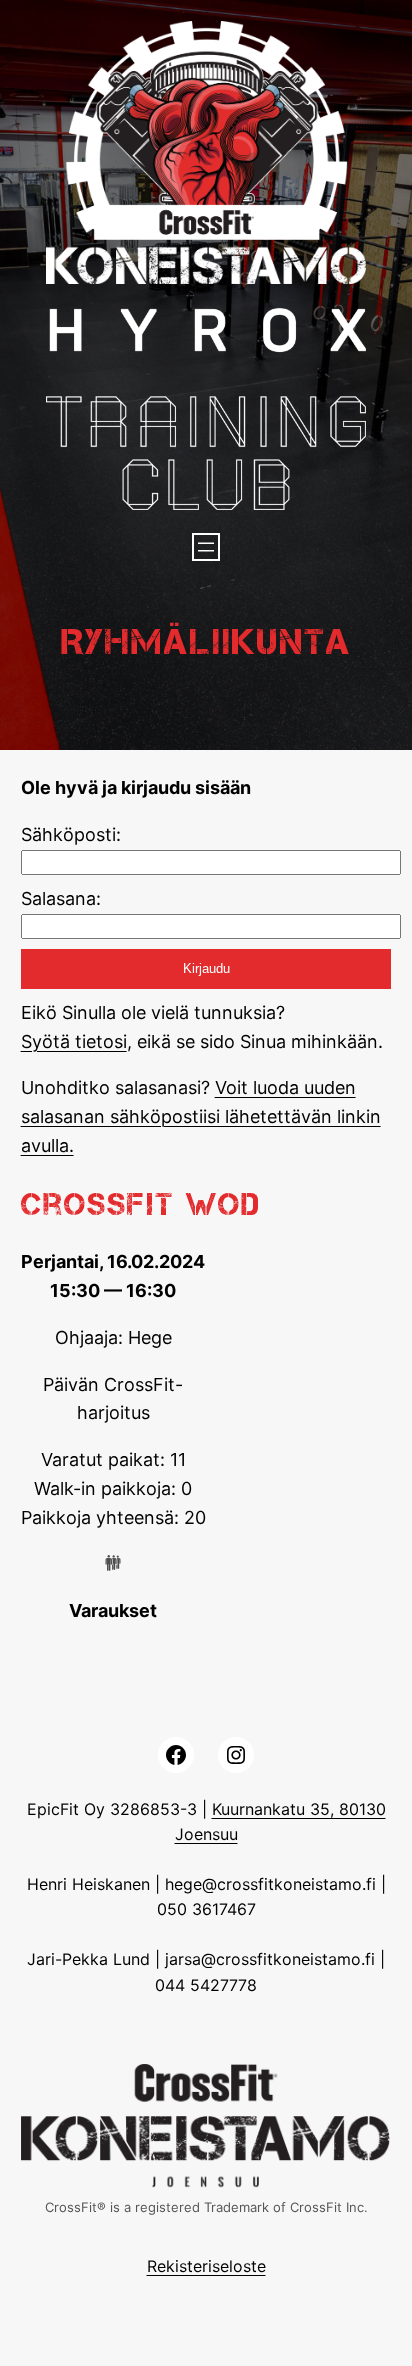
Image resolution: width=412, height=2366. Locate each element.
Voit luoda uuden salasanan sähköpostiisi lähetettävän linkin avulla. (201, 1116)
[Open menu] (206, 547)
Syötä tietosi (74, 1041)
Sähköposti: (71, 834)
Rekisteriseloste (206, 2266)
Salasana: (61, 898)
